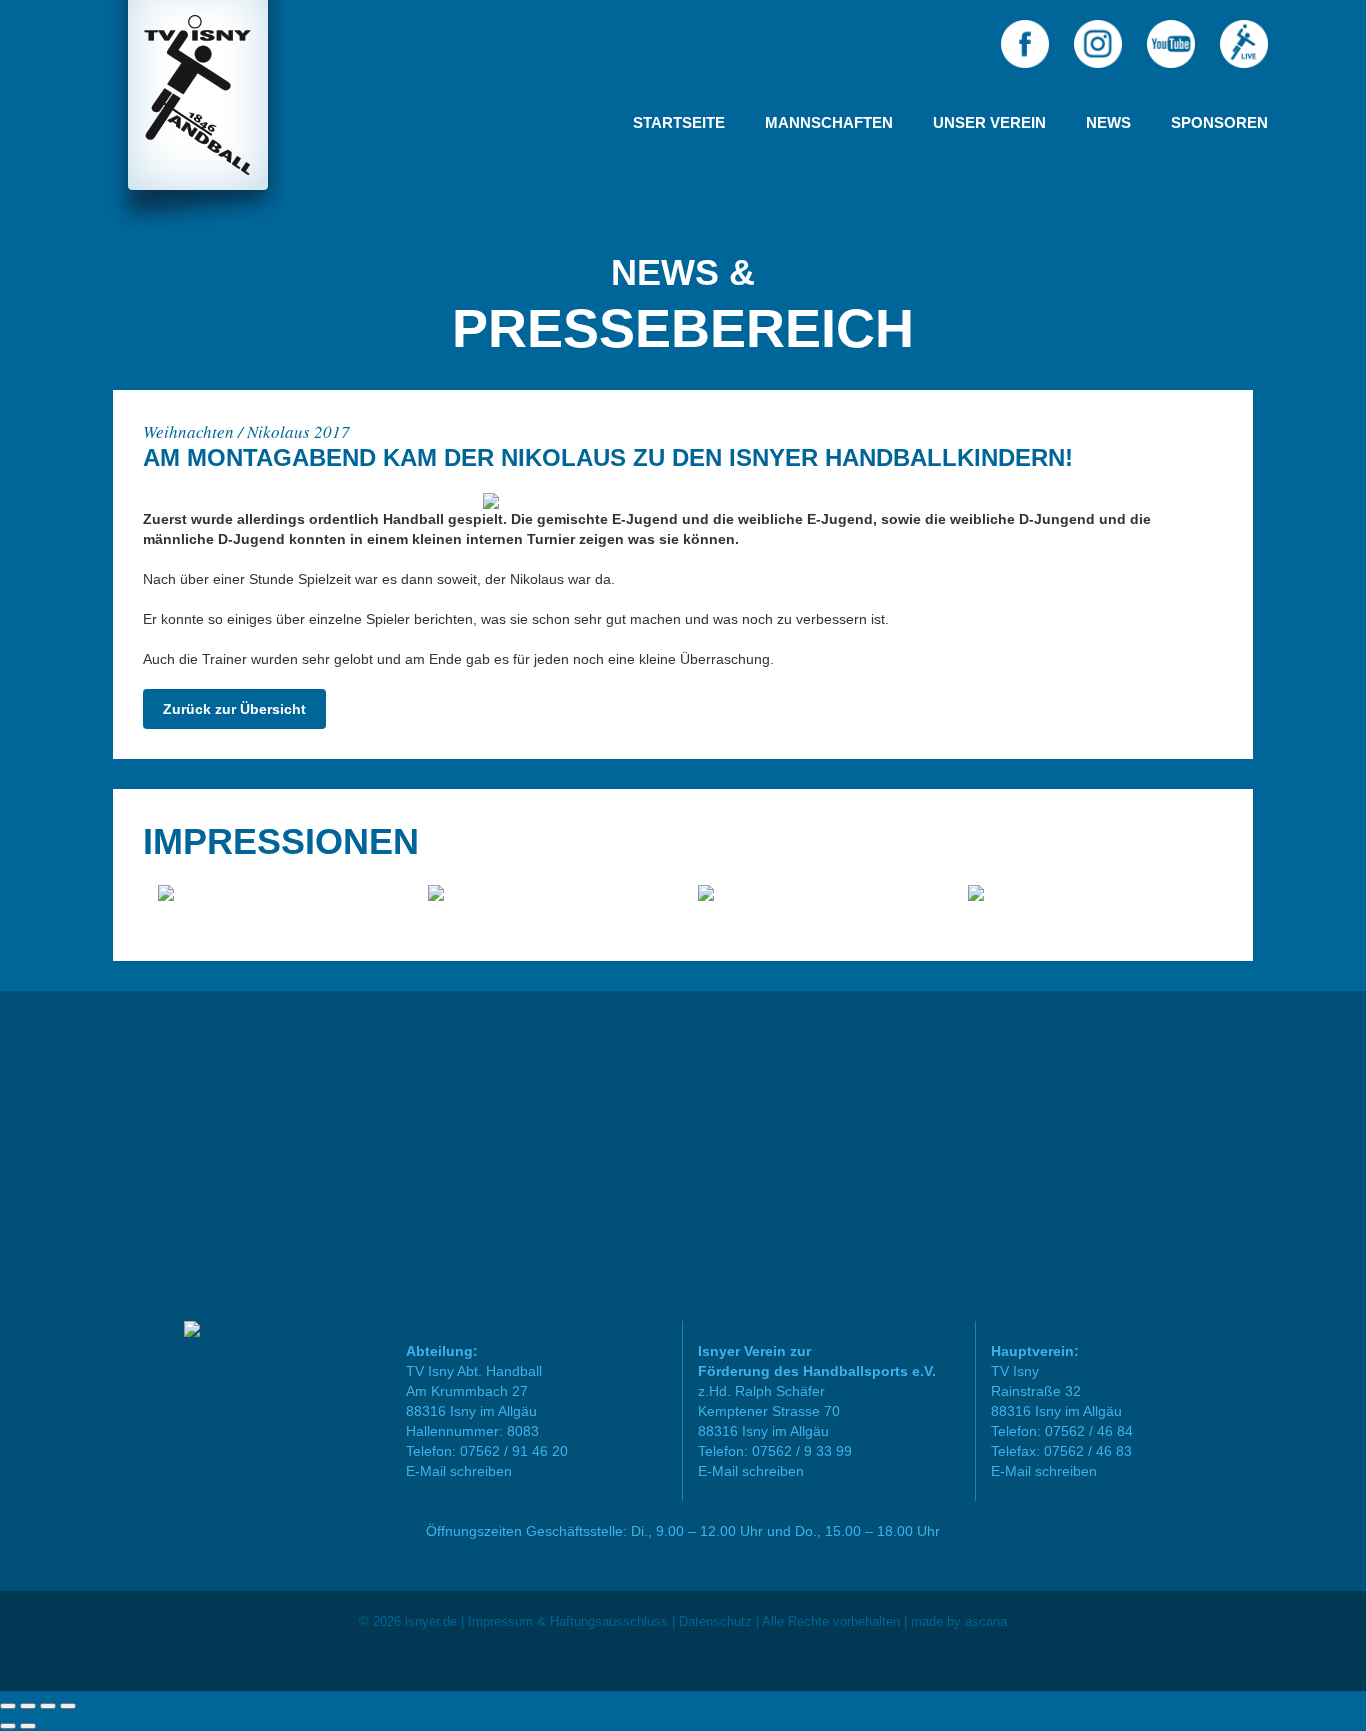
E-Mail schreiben (459, 1471)
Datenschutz (715, 1621)
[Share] (28, 1706)
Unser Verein (989, 122)
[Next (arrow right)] (28, 1726)
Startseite (679, 122)
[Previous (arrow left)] (8, 1726)
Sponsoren (1219, 122)
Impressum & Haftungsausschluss (568, 1621)
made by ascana (959, 1621)
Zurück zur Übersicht (234, 709)
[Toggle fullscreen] (48, 1706)
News (1108, 122)
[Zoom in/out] (68, 1706)
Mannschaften (829, 122)
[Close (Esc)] (8, 1706)
